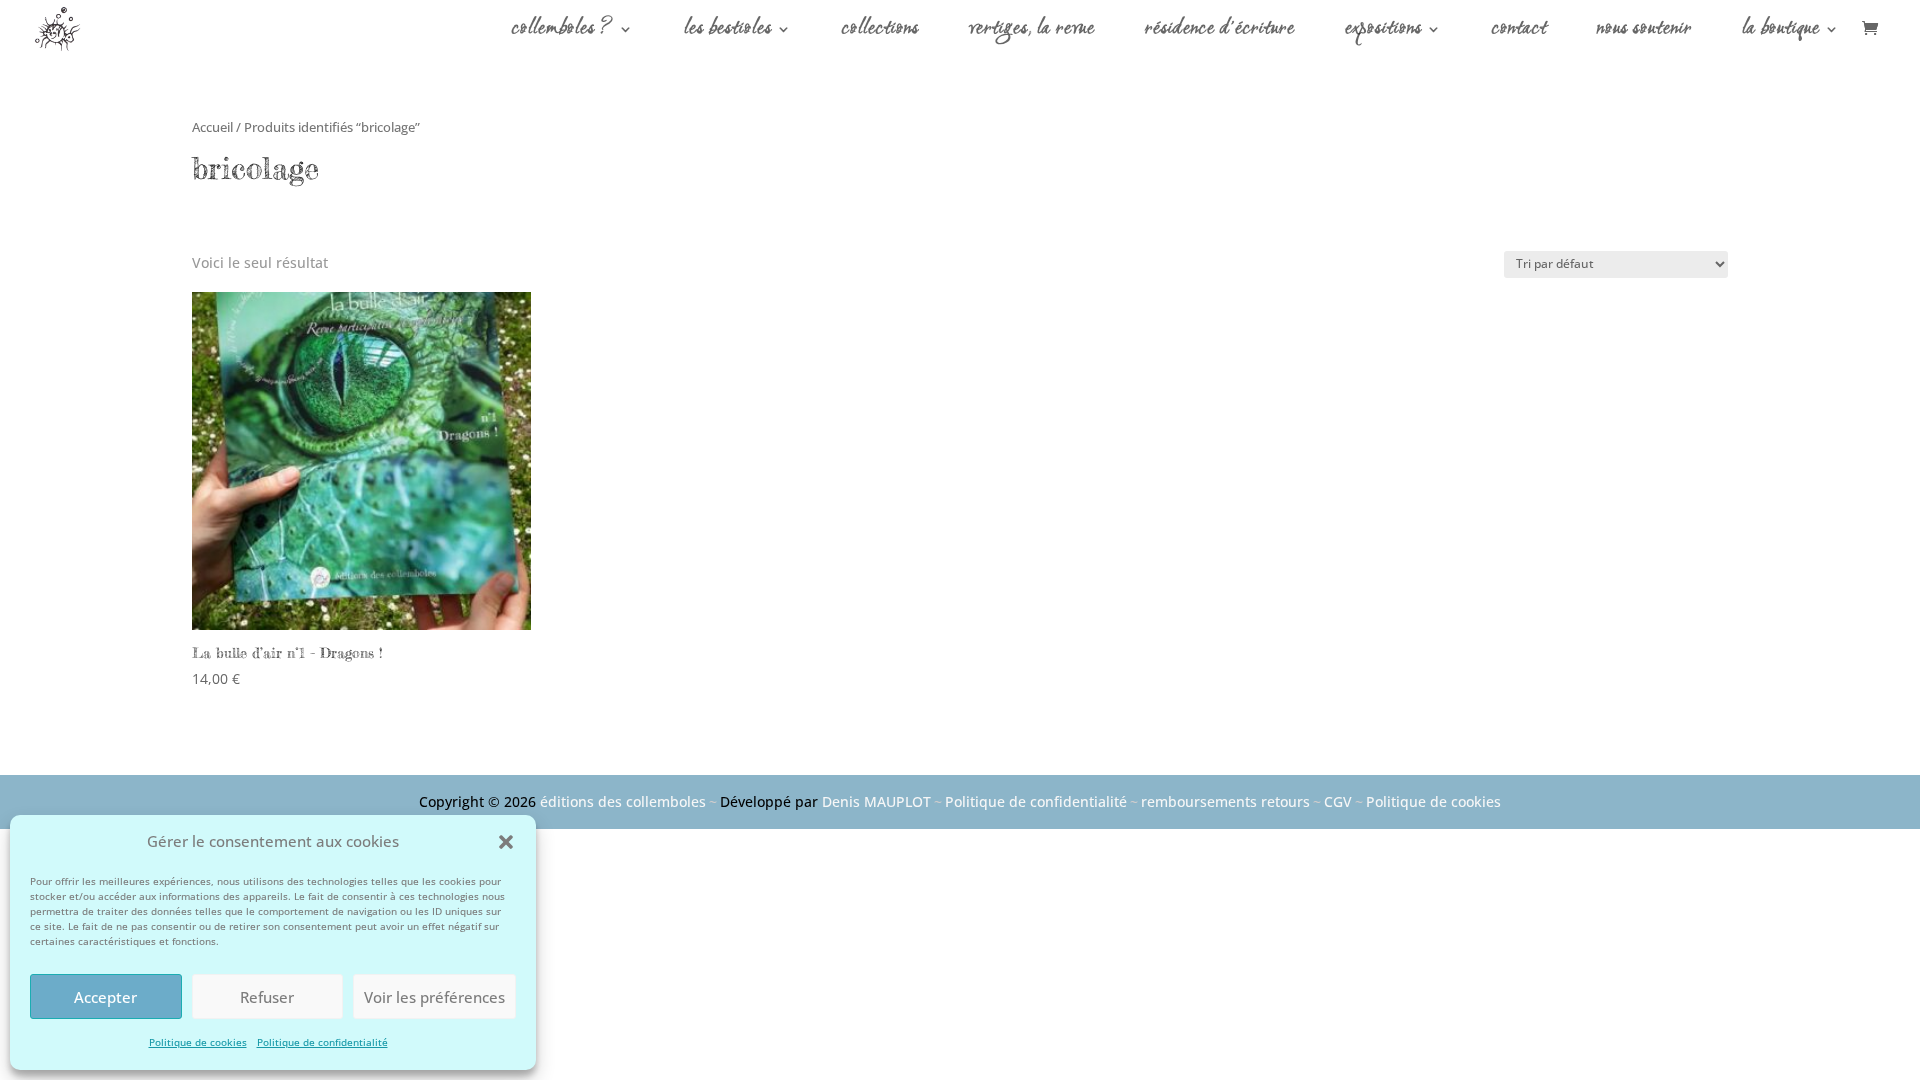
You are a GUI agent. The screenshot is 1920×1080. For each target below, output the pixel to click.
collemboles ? (563, 33)
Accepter (105, 997)
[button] (506, 842)
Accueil (212, 127)
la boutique (1781, 33)
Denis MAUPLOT (876, 801)
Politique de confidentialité (322, 1042)
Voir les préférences (434, 997)
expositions (1383, 33)
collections (880, 33)
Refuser (267, 997)
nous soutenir (1644, 33)
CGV (1338, 801)
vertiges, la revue (1032, 33)
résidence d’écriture (1220, 33)
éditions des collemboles (623, 801)
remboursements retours (1225, 801)
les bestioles (728, 33)
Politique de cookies (198, 1042)
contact (1519, 33)
